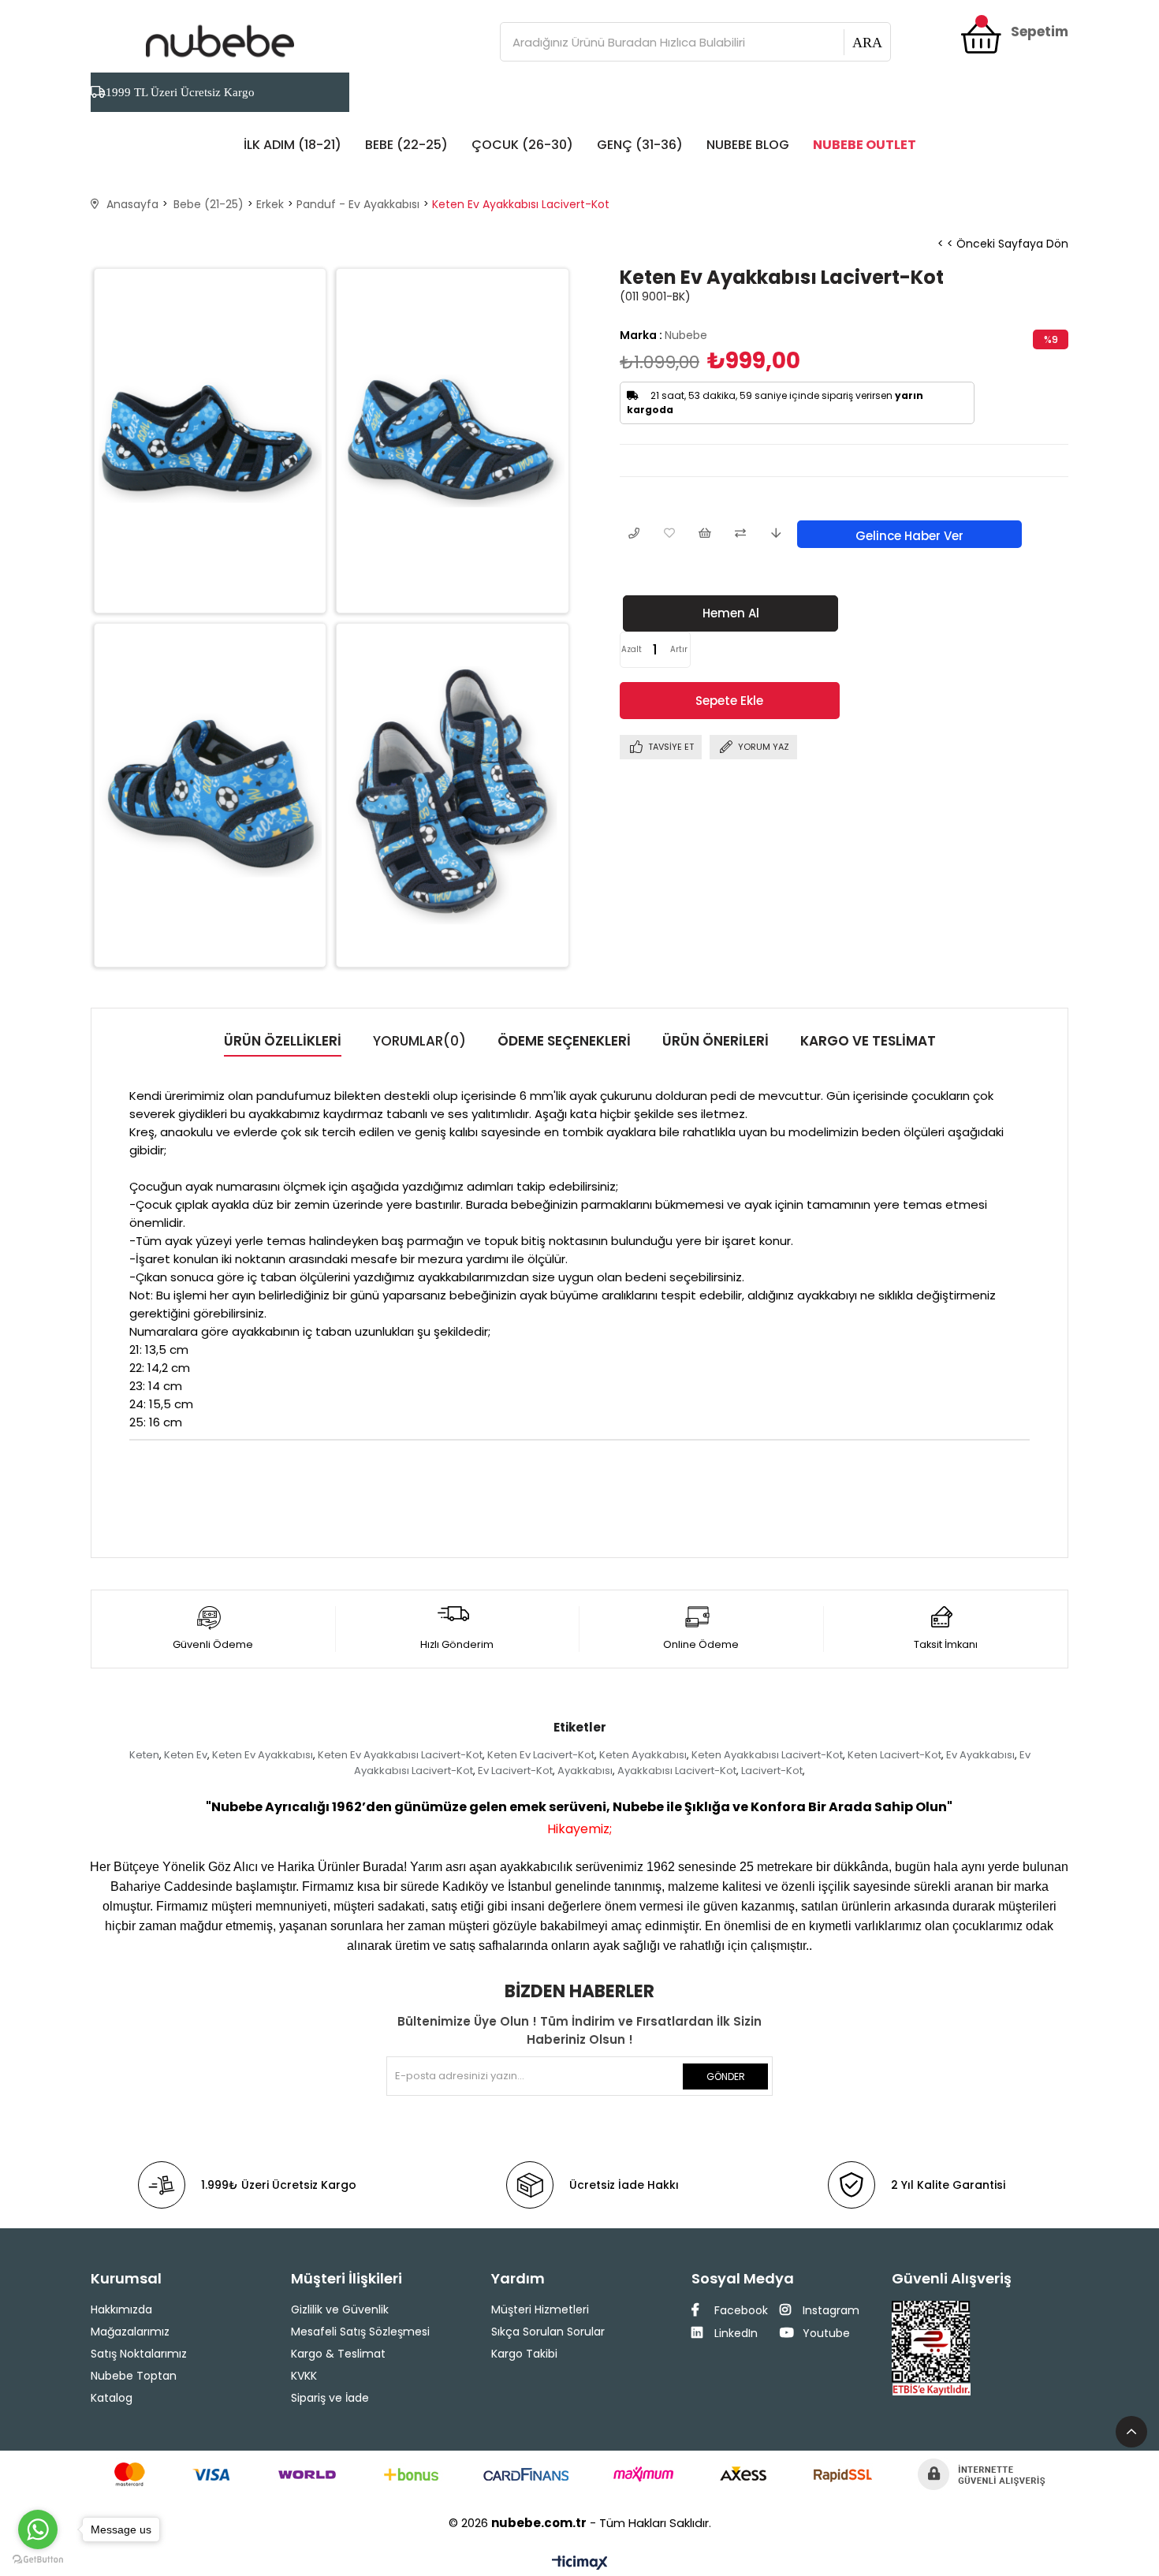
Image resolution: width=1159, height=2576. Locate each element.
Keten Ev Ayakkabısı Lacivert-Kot (400, 1755)
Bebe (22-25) (406, 145)
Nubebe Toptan (134, 2376)
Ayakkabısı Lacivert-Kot (677, 1771)
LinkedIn (734, 2333)
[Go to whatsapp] (38, 2529)
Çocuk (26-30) (522, 145)
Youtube (825, 2333)
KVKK (304, 2376)
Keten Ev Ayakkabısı (263, 1755)
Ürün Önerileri (716, 1041)
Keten (144, 1755)
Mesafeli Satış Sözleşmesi (360, 2332)
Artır (679, 649)
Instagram (829, 2310)
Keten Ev (186, 1755)
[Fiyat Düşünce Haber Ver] (775, 534)
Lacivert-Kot (772, 1771)
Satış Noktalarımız (139, 2354)
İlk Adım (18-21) (293, 145)
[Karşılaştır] (740, 534)
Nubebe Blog (748, 145)
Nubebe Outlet (865, 145)
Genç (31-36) (640, 145)
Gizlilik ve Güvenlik (340, 2309)
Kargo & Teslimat (338, 2354)
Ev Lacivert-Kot (515, 1771)
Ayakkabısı (585, 1771)
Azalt (632, 649)
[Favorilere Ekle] (669, 534)
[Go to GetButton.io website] (38, 2560)
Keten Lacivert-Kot (894, 1755)
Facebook (740, 2310)
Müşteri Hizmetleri (540, 2309)
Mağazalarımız (130, 2332)
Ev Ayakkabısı (980, 1755)
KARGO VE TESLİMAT (868, 1041)
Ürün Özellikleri (283, 1041)
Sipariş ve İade (330, 2398)
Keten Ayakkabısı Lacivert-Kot (767, 1755)
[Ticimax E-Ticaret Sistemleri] (580, 2564)
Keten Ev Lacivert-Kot (541, 1755)
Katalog (112, 2398)
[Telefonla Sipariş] (634, 534)
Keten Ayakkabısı (643, 1755)
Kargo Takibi (524, 2354)
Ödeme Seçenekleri (564, 1041)
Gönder (726, 2076)
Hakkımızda (121, 2309)
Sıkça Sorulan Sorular (548, 2332)
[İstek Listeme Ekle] (704, 534)
